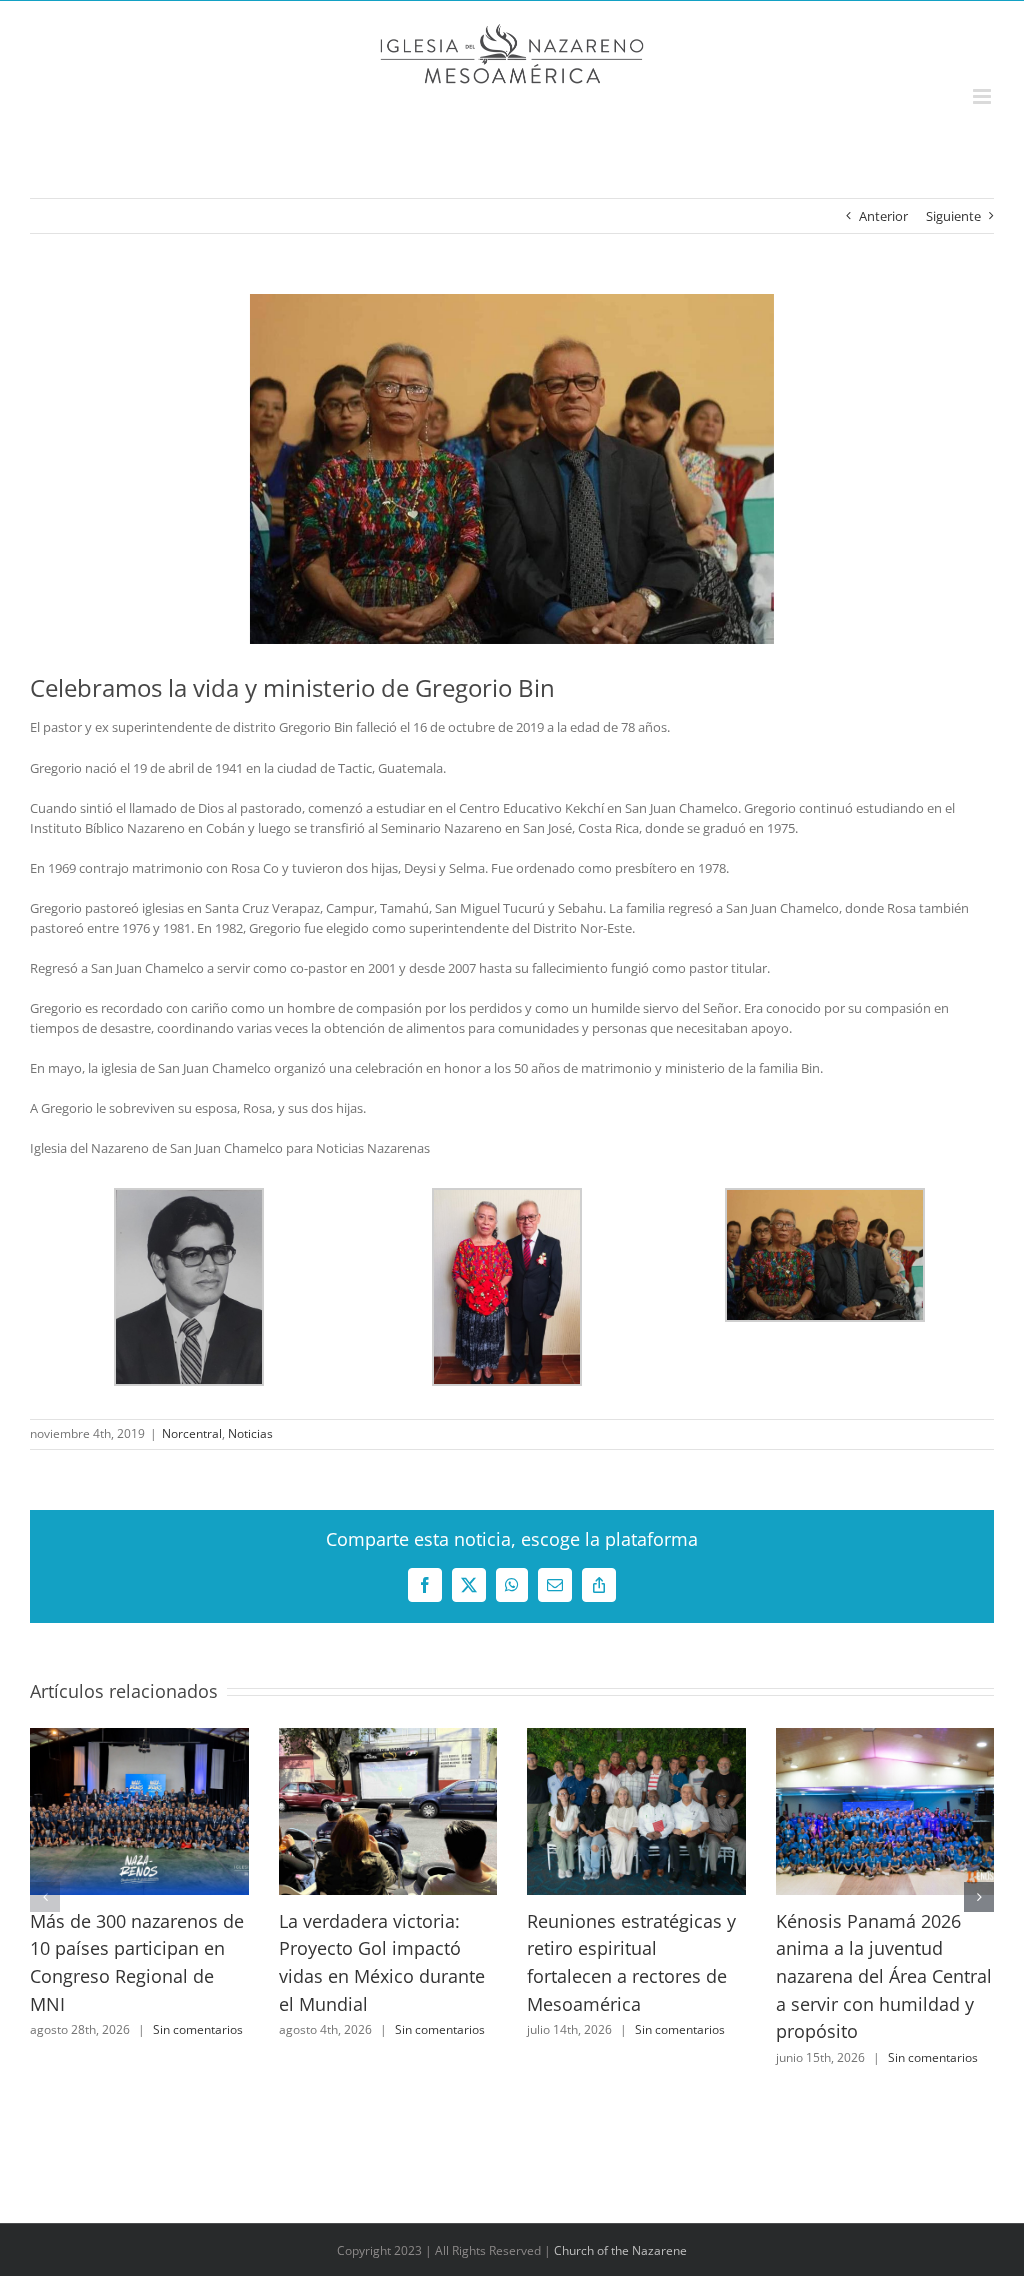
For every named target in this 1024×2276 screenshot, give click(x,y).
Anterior (883, 216)
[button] (45, 1897)
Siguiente (953, 216)
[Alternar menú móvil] (983, 96)
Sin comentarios (198, 2029)
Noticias (250, 1433)
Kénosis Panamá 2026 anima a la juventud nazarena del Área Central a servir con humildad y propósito (884, 1976)
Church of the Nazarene (620, 2250)
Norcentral (192, 1433)
